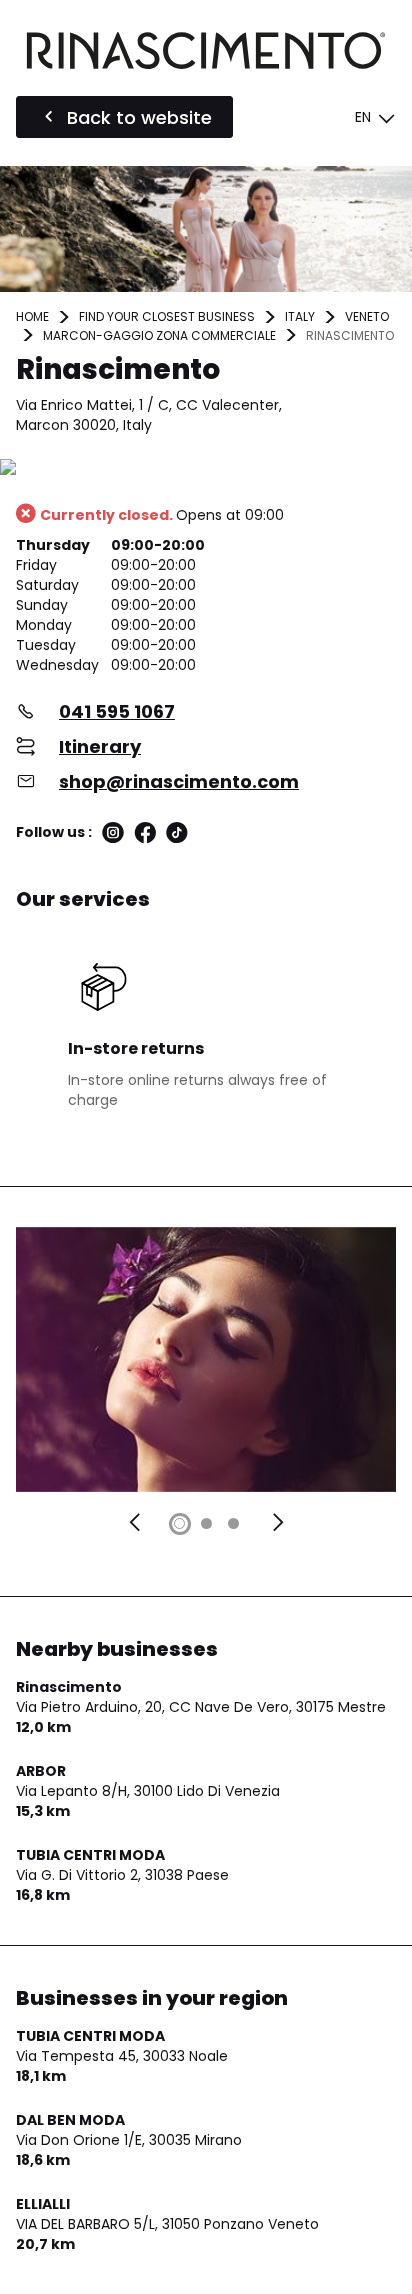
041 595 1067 (117, 711)
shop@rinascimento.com (179, 781)
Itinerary (100, 746)
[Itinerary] (206, 468)
